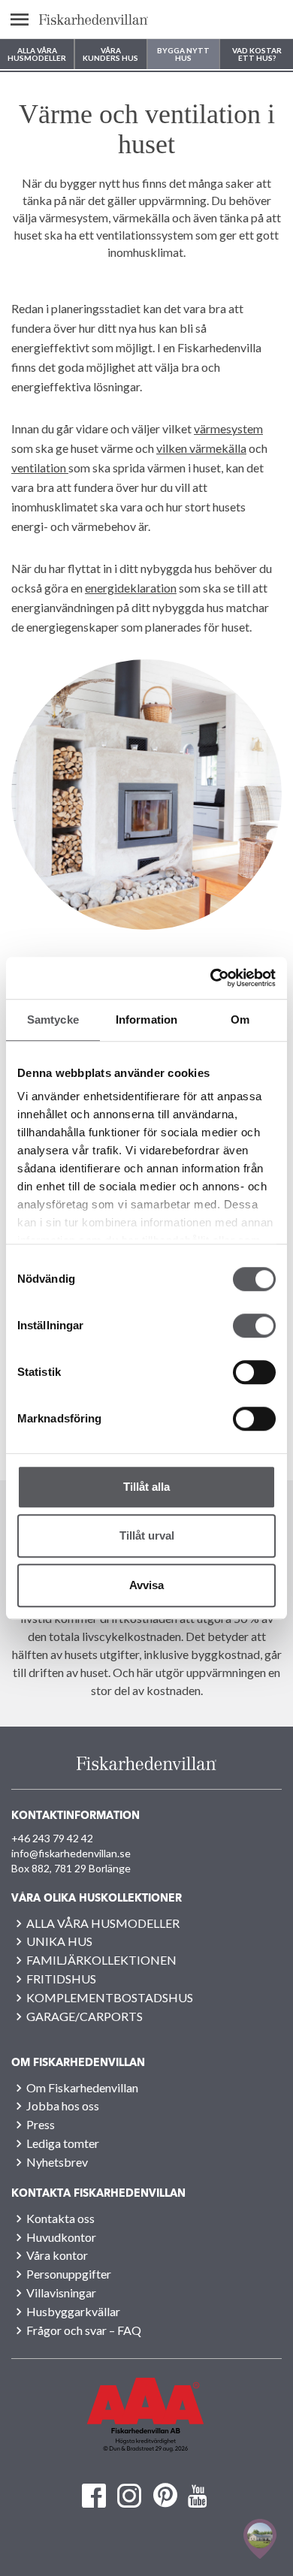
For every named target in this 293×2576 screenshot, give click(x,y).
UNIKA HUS (59, 1941)
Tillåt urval (147, 1535)
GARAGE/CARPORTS (85, 2016)
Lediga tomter (63, 2143)
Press (41, 2124)
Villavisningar (61, 2292)
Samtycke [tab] (53, 1020)
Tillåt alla (146, 1487)
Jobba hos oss (63, 2105)
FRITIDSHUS (61, 1979)
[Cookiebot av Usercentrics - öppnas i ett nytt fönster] (211, 978)
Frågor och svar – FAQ (84, 2330)
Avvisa (146, 1585)
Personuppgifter (69, 2274)
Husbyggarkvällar (73, 2311)
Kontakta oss (60, 2218)
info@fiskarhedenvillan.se (71, 1853)
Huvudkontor (61, 2237)
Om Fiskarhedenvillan (82, 2087)
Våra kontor (57, 2255)
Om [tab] (240, 1020)
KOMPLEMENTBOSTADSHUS (110, 1997)
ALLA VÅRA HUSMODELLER (103, 1923)
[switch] (254, 1326)
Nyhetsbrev (57, 2162)
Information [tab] (146, 1020)
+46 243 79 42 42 (52, 1838)
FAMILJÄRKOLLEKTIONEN (101, 1960)
